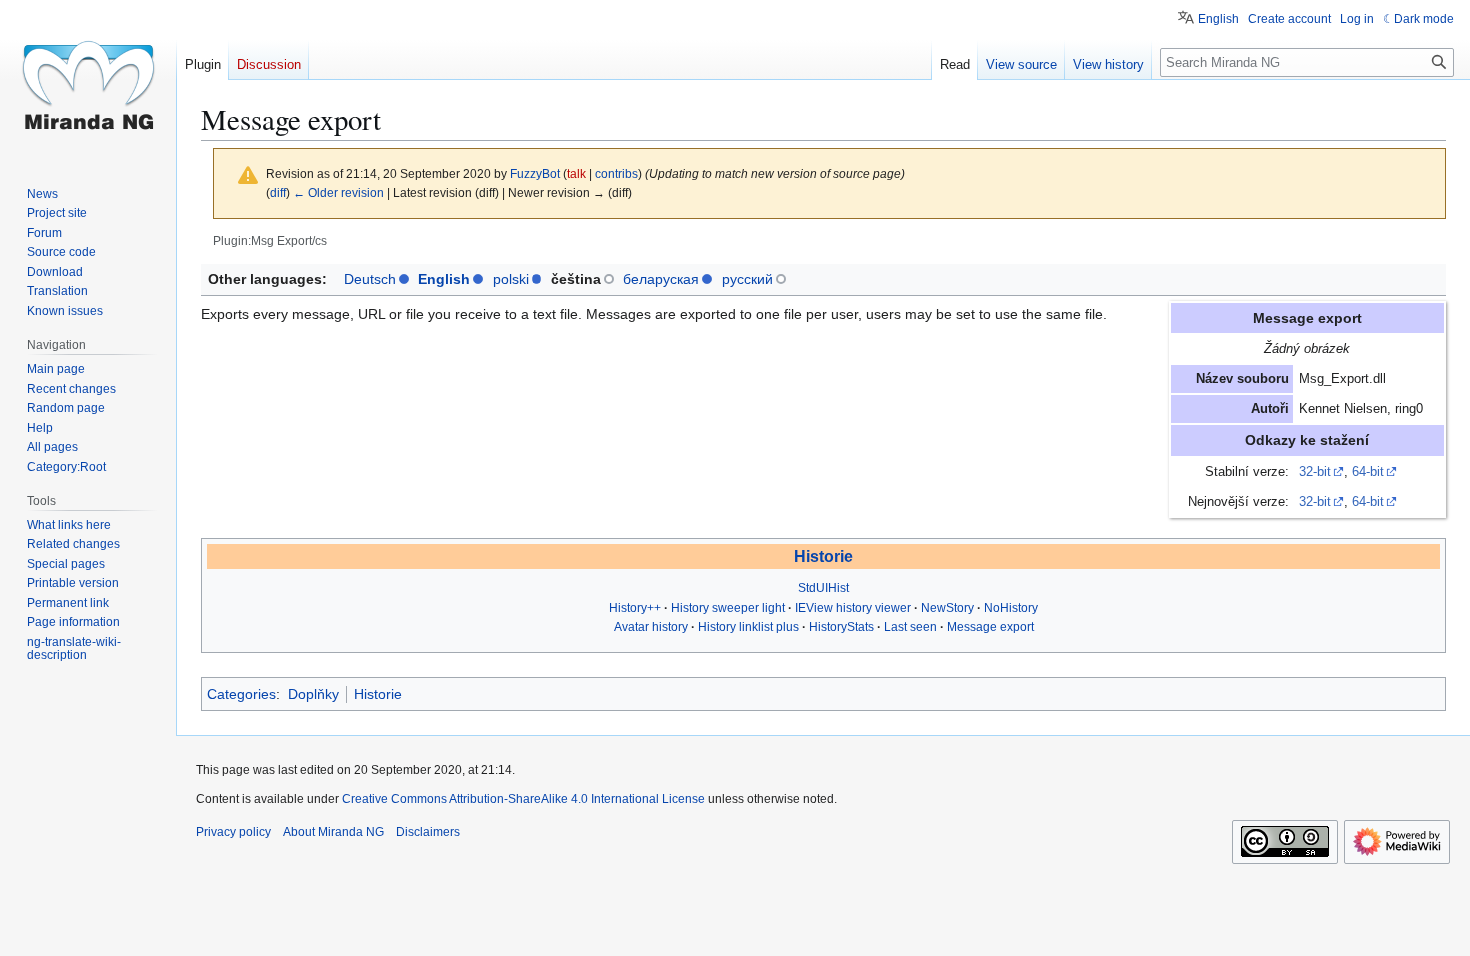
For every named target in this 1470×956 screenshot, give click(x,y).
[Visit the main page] (88, 80)
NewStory (947, 608)
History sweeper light (728, 608)
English (444, 279)
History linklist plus (748, 627)
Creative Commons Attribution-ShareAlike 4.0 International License (523, 799)
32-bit (1315, 472)
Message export (990, 627)
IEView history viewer (853, 608)
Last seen (910, 627)
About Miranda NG (333, 832)
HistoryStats (841, 627)
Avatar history (651, 627)
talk (576, 173)
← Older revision (338, 192)
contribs (616, 173)
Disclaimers (428, 832)
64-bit (1368, 472)
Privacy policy (233, 832)
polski (511, 279)
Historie (823, 556)
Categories (241, 694)
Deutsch (370, 279)
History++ (635, 608)
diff (278, 192)
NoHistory (1011, 608)
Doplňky (313, 694)
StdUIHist (823, 588)
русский (747, 279)
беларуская (661, 279)
